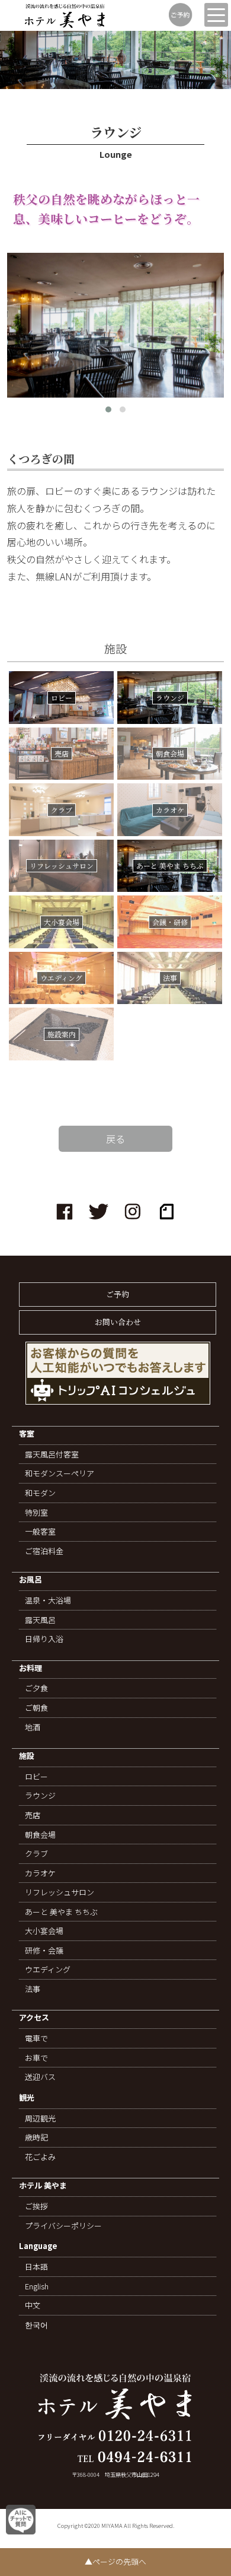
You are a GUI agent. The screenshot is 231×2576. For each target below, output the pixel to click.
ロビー (36, 1777)
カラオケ (40, 1873)
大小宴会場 (44, 1931)
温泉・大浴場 (48, 1600)
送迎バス (40, 2077)
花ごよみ (40, 2157)
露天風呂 (40, 1620)
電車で (36, 2038)
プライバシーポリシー (63, 2226)
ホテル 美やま (43, 2186)
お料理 (31, 1668)
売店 (33, 1815)
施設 (27, 1756)
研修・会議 (44, 1951)
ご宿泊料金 (44, 1551)
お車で (36, 2058)
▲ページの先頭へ (115, 2561)
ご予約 (118, 1294)
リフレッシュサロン (60, 1892)
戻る (115, 1139)
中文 (33, 2305)
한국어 (36, 2325)
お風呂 (31, 1580)
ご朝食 (36, 1708)
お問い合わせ (118, 1322)
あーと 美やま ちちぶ (61, 1912)
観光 (27, 2098)
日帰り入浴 (44, 1639)
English (37, 2286)
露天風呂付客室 (52, 1454)
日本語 (36, 2267)
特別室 (36, 1513)
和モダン (40, 1493)
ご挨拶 (36, 2206)
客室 (27, 1434)
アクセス (34, 2018)
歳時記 (36, 2137)
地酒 (33, 1727)
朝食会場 (40, 1835)
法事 (33, 1989)
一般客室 (40, 1532)
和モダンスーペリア (60, 1473)
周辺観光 (40, 2118)
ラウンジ (40, 1796)
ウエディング (48, 1970)
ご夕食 (36, 1688)
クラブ (36, 1854)
